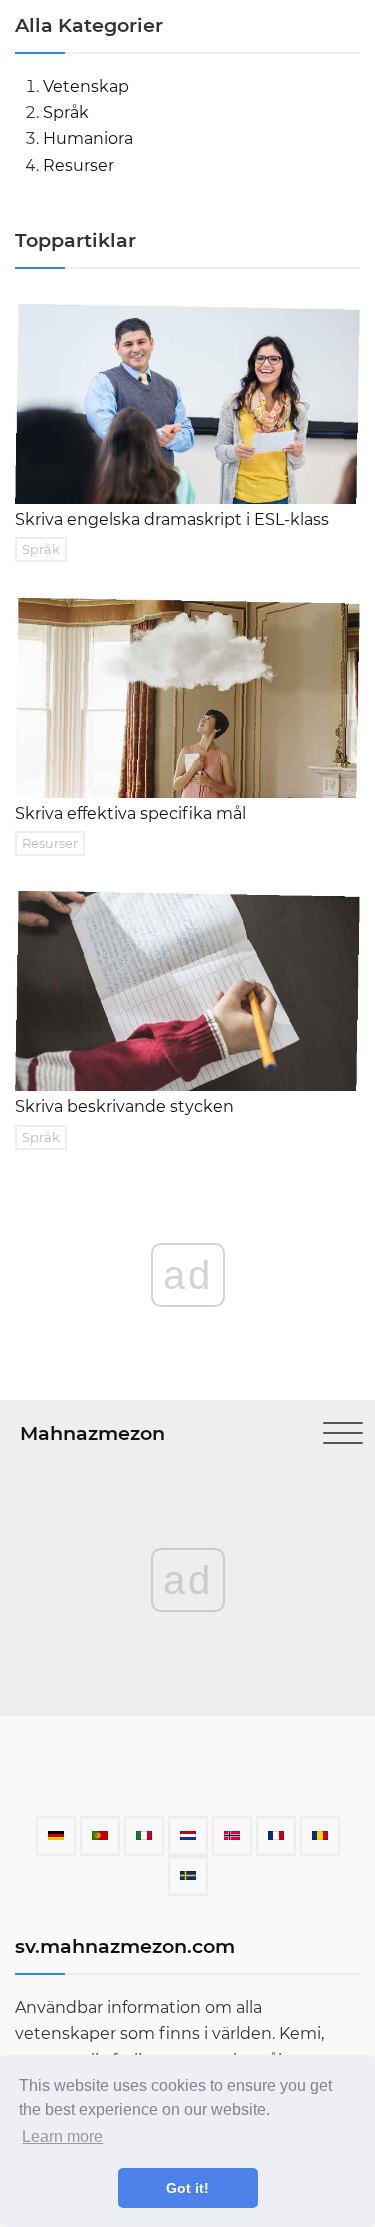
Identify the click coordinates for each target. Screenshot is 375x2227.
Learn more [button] (62, 2136)
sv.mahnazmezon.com (125, 1946)
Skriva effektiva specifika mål (130, 813)
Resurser (78, 165)
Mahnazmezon (92, 1433)
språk (66, 112)
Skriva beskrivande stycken (124, 1106)
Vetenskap (86, 86)
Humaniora (88, 138)
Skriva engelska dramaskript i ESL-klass (172, 519)
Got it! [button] (187, 2188)
